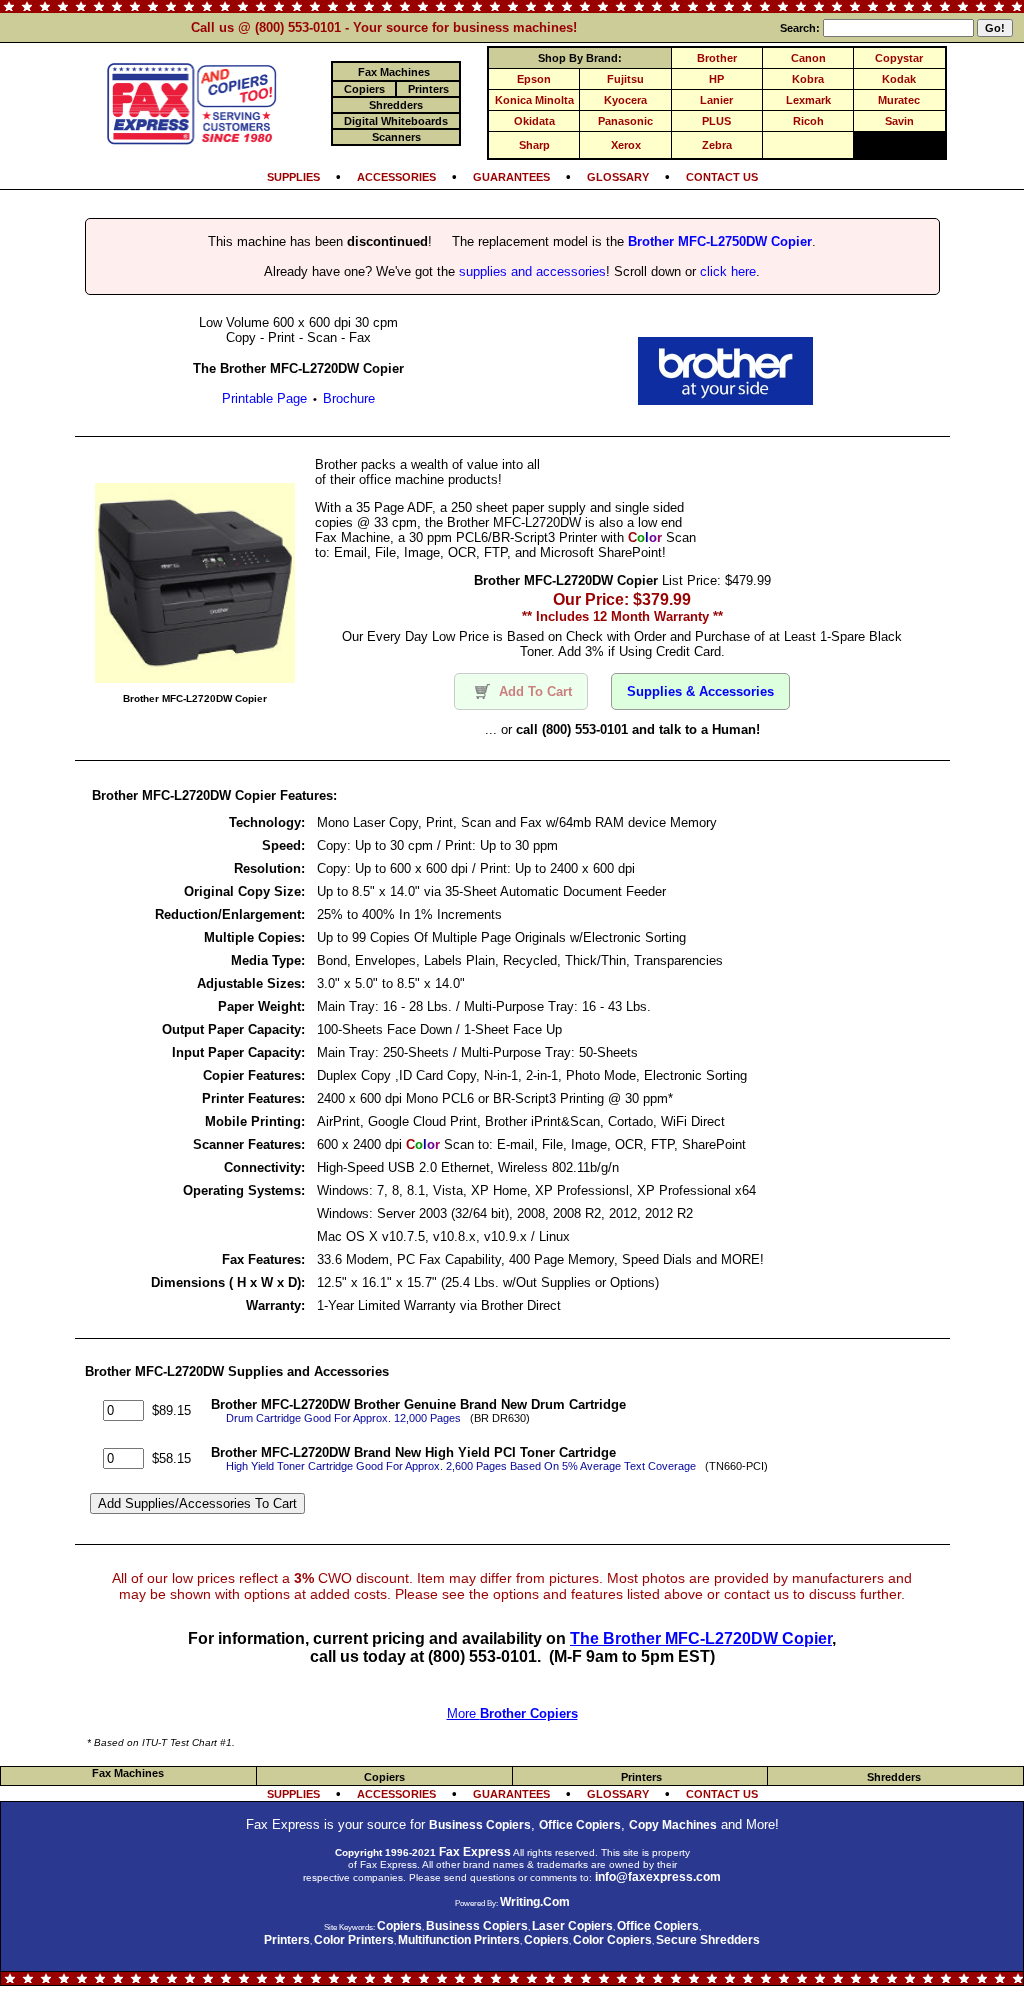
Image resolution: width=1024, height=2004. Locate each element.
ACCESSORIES (396, 177)
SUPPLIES (293, 177)
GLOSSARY (618, 177)
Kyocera (625, 100)
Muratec (899, 100)
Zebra (717, 145)
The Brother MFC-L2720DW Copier (701, 1638)
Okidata (534, 121)
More (512, 1713)
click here (728, 271)
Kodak (899, 79)
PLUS (716, 121)
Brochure (349, 398)
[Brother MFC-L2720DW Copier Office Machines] (725, 399)
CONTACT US (722, 177)
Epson (534, 79)
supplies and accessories (532, 271)
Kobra (808, 79)
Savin (899, 121)
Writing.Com (535, 1902)
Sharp (534, 145)
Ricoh (808, 121)
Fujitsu (625, 79)
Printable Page (264, 398)
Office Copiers (580, 1825)
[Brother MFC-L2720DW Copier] (195, 677)
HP (716, 79)
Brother (717, 58)
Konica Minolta (534, 100)
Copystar (899, 58)
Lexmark (808, 100)
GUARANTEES (511, 177)
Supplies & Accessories (700, 691)
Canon (808, 58)
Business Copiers (480, 1825)
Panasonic (625, 121)
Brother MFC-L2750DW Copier (720, 241)
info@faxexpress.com (658, 1877)
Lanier (716, 100)
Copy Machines (673, 1825)
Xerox (626, 145)
